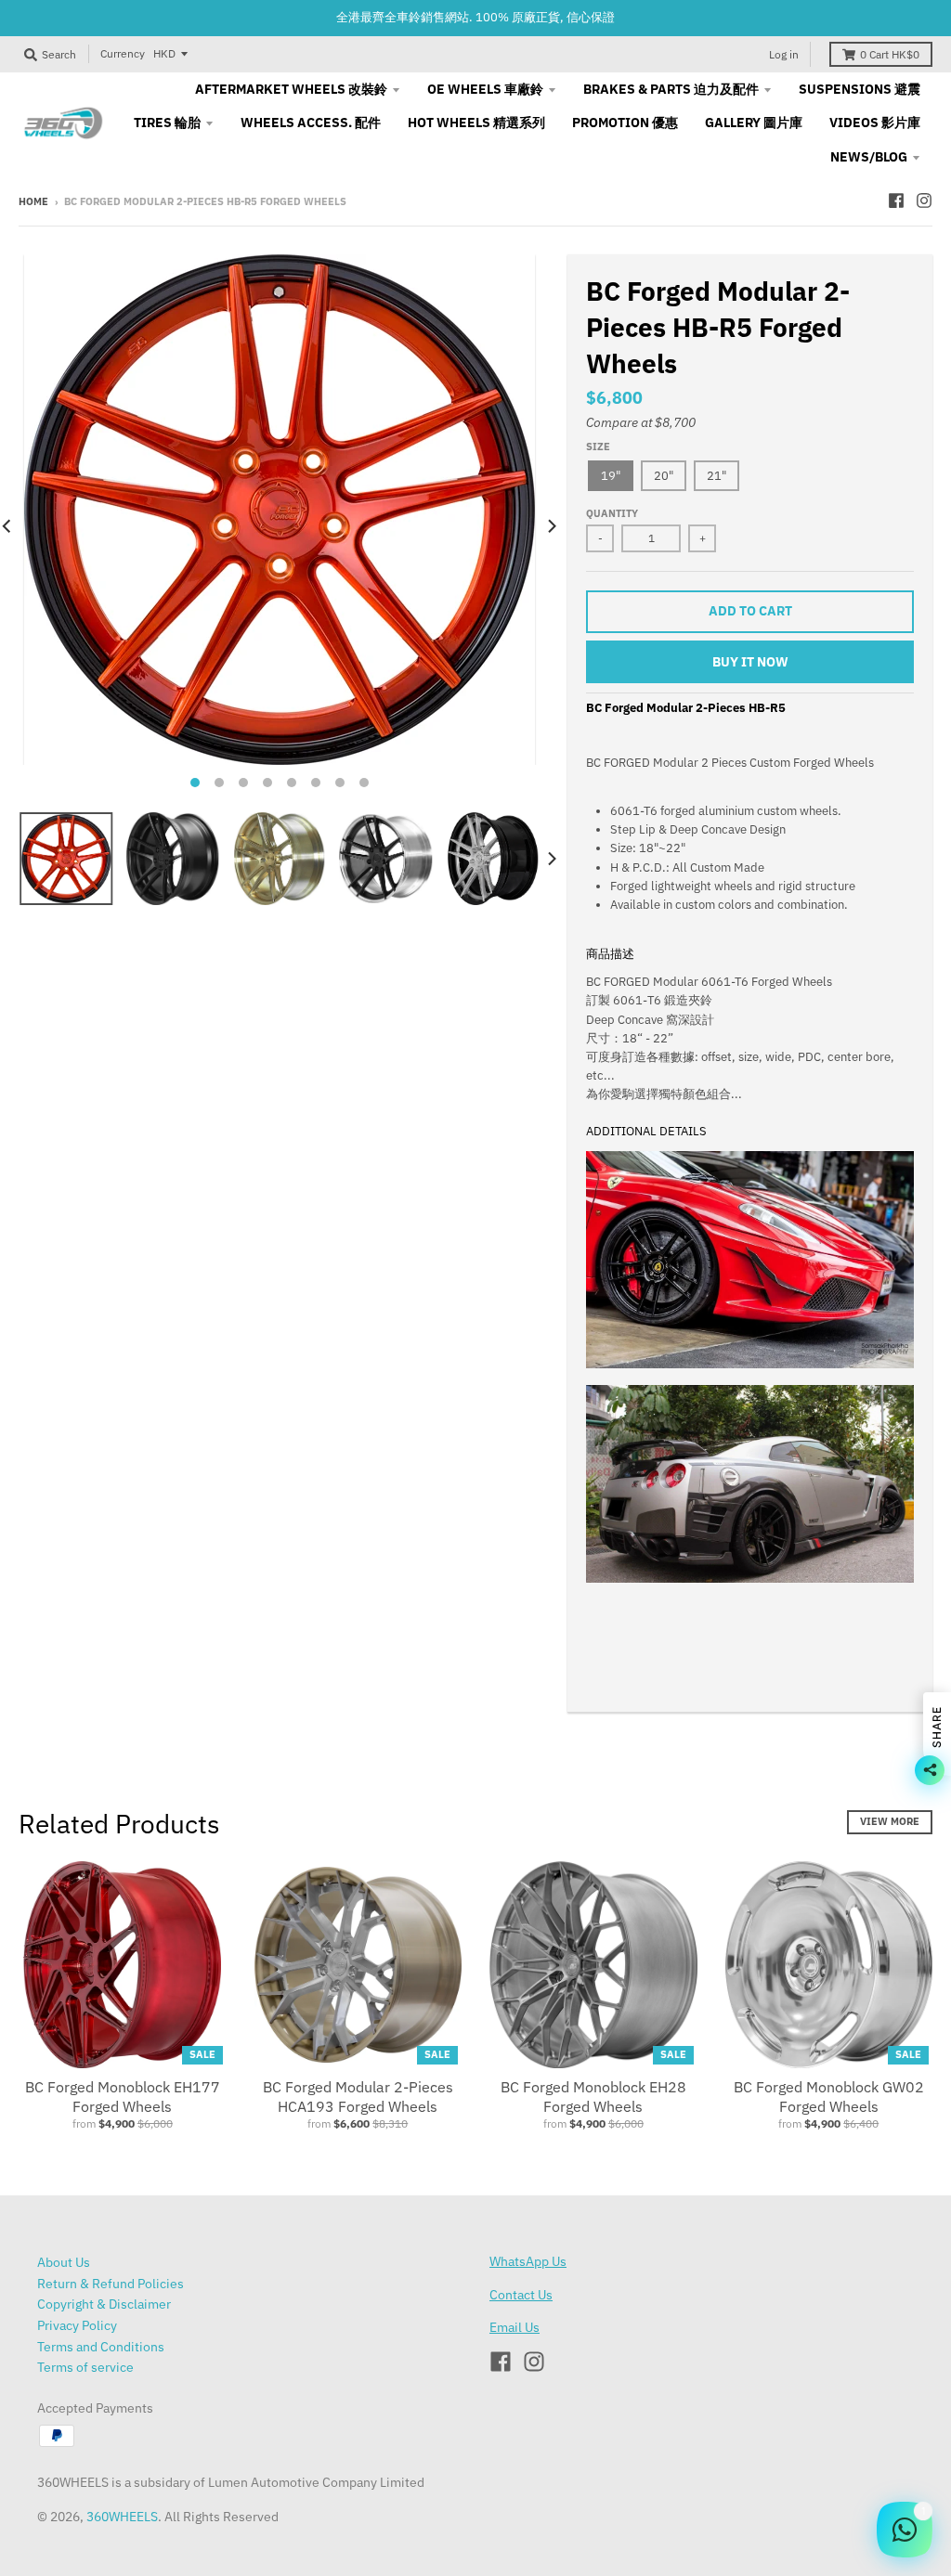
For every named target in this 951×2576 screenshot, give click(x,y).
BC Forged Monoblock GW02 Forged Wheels (829, 2097)
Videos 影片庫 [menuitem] (875, 123)
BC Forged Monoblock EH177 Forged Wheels (123, 2097)
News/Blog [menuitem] (869, 157)
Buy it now (750, 662)
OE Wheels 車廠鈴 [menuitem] (485, 89)
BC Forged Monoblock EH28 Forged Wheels (593, 2097)
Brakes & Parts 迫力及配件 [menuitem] (671, 89)
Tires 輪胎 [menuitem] (167, 123)
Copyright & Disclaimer (104, 2304)
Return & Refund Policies (111, 2284)
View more (890, 1821)
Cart (890, 54)
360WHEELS (122, 2517)
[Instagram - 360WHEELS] (924, 201)
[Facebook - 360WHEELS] (896, 201)
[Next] (551, 526)
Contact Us (521, 2295)
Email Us (515, 2327)
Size (598, 447)
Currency (123, 53)
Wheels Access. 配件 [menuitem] (311, 123)
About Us (64, 2262)
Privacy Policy (77, 2325)
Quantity (612, 513)
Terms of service (85, 2367)
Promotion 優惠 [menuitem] (625, 123)
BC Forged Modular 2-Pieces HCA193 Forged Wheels (358, 2097)
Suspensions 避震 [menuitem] (860, 89)
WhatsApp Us (528, 2261)
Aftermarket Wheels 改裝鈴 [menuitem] (291, 89)
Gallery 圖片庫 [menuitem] (754, 123)
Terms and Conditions (101, 2347)
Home (33, 201)
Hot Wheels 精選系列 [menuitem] (476, 123)
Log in (784, 54)
